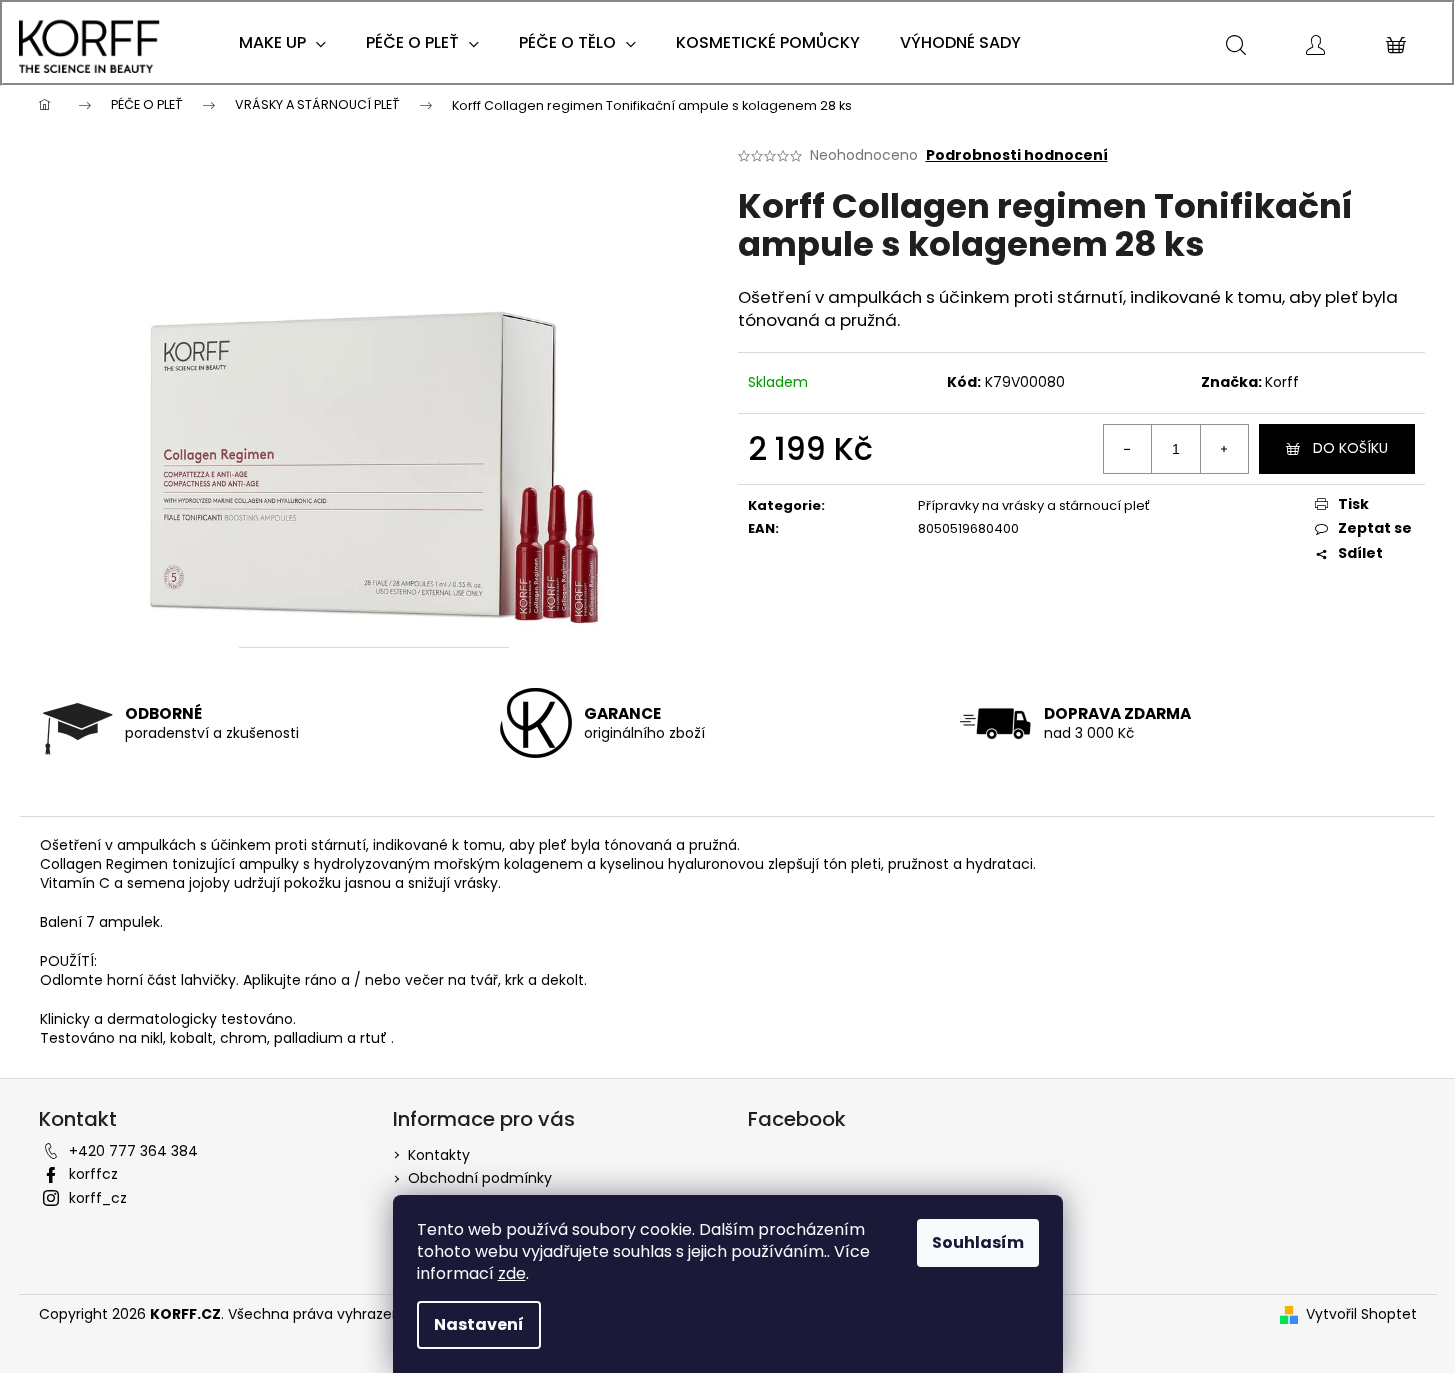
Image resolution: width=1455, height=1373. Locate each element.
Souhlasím (978, 1242)
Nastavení (479, 1324)
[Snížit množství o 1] (1128, 449)
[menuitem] (282, 43)
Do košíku (1350, 448)
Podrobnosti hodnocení (1017, 155)
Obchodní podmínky (480, 1178)
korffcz (93, 1174)
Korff (1282, 382)
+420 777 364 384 (133, 1151)
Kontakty (439, 1155)
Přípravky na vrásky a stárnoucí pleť (1034, 505)
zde (512, 1273)
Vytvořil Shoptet (1361, 1314)
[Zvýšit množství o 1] (1224, 449)
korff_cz (98, 1198)
